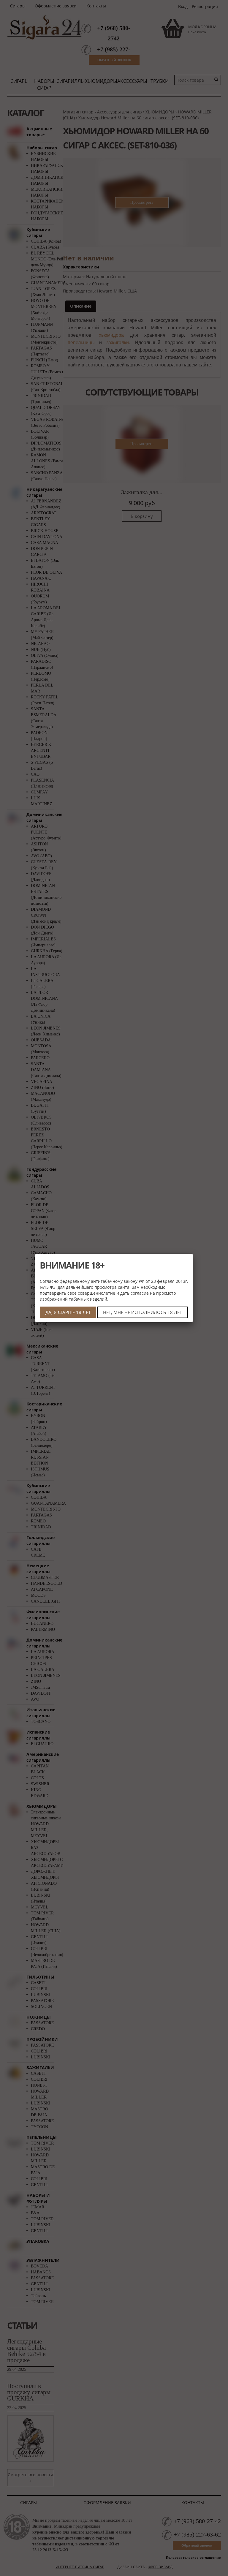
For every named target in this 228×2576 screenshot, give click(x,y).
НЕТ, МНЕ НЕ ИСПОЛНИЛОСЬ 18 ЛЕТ (142, 1312)
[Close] (193, 1254)
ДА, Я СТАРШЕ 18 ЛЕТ (68, 1312)
